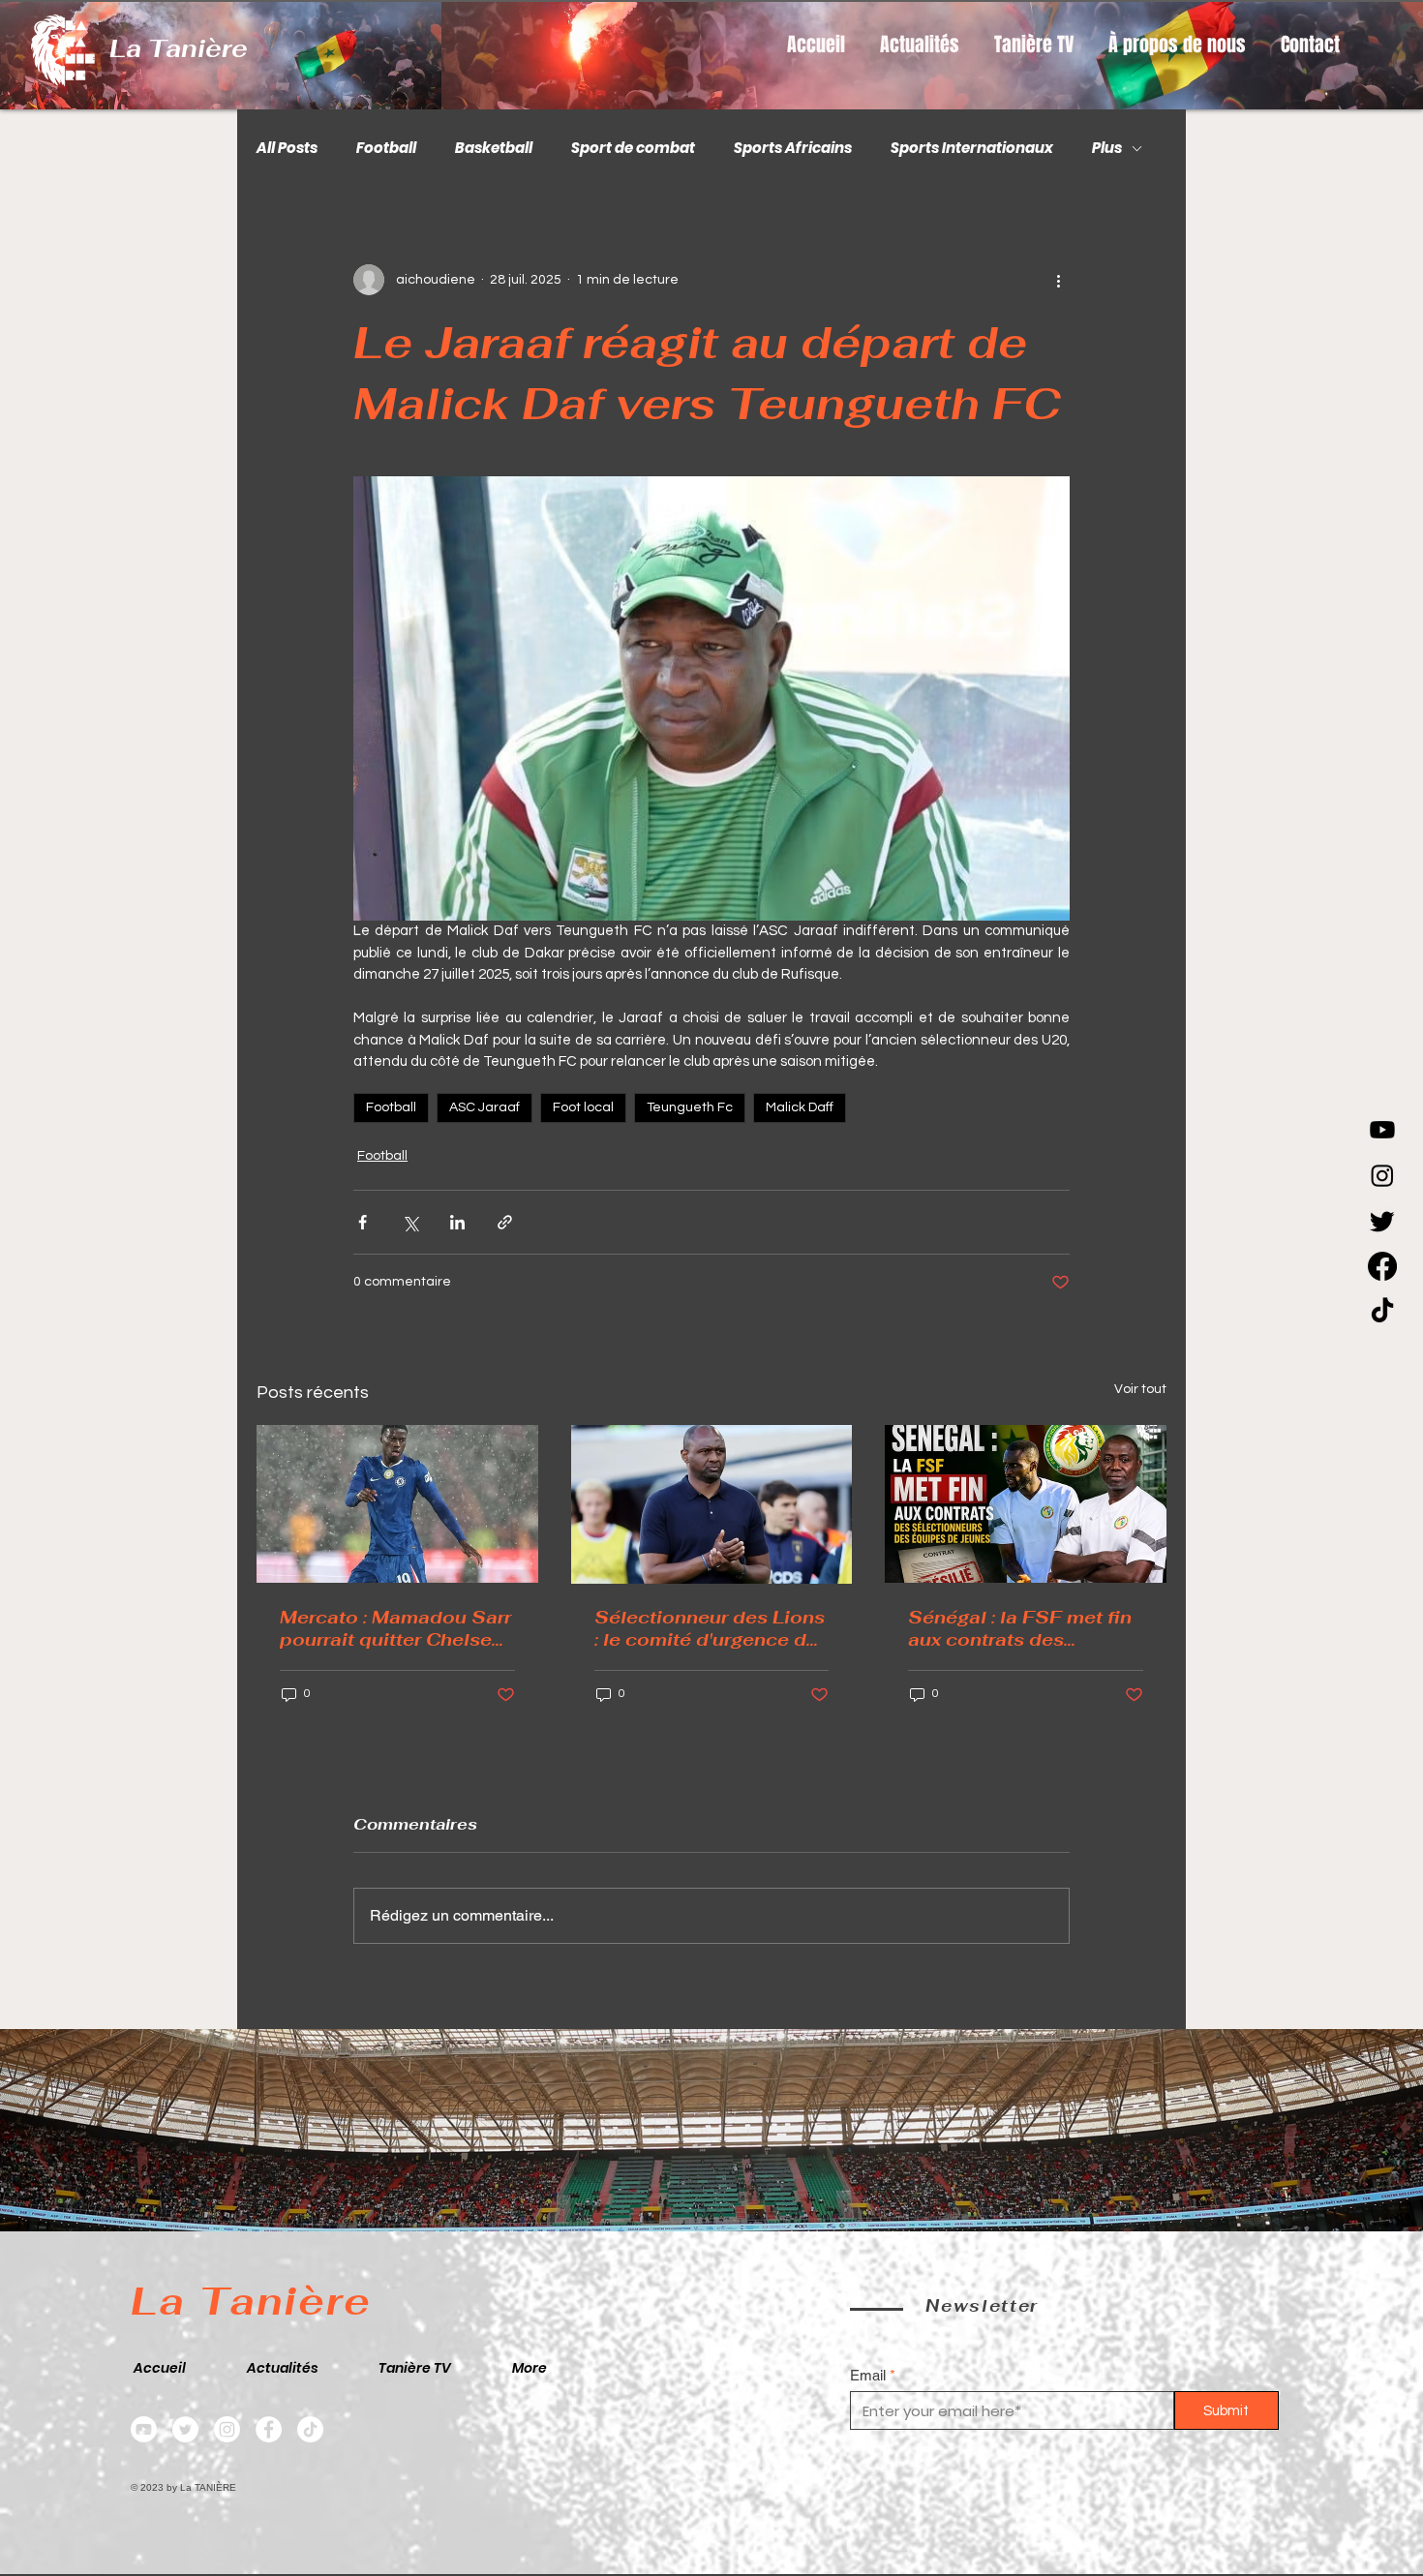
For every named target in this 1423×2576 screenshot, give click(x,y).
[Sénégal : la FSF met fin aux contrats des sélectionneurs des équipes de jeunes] (1026, 1504)
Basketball (494, 148)
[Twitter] (185, 2429)
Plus (1107, 148)
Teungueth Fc (690, 1107)
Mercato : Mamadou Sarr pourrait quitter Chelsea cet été (395, 1628)
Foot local (583, 1107)
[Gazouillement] (1382, 1221)
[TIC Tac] (1382, 1312)
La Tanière (179, 48)
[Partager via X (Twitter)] (410, 1222)
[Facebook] (1382, 1266)
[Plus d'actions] (1058, 280)
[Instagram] (1382, 1175)
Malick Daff (800, 1107)
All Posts (287, 148)
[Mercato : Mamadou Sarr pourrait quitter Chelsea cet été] (397, 1504)
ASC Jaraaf (484, 1107)
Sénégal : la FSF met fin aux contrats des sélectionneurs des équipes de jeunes (1020, 1628)
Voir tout (1140, 1389)
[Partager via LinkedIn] (457, 1222)
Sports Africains (793, 148)
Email (868, 2375)
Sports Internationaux (972, 148)
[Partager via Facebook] (363, 1222)
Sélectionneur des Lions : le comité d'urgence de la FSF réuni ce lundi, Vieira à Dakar (710, 1628)
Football (386, 148)
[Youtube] (1382, 1130)
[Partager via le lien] (505, 1222)
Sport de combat (633, 148)
